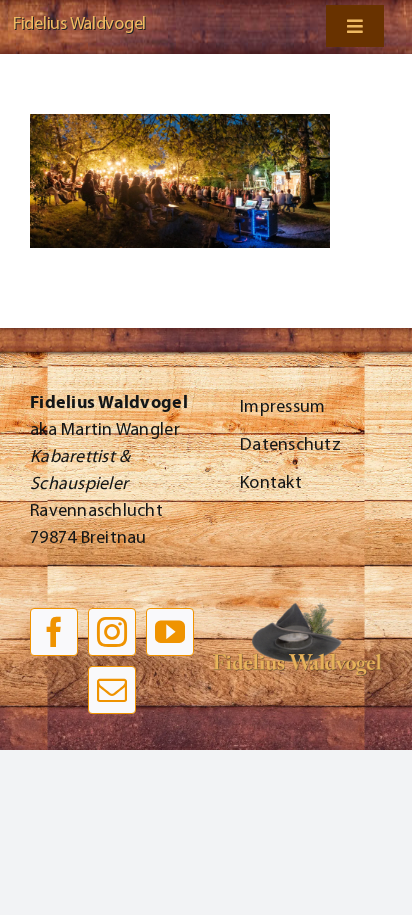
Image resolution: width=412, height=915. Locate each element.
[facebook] (54, 632)
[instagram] (112, 632)
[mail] (112, 690)
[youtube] (170, 632)
